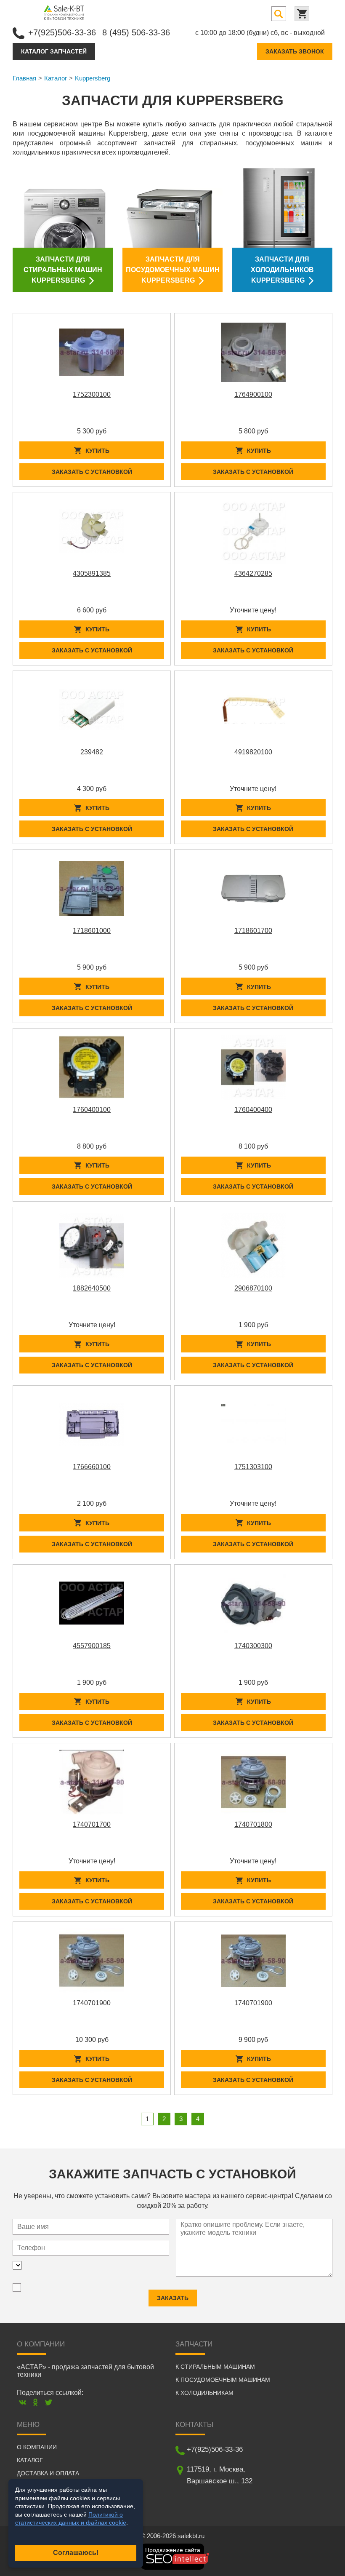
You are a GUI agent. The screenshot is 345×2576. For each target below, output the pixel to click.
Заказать (173, 2298)
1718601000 (92, 931)
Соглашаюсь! (76, 2553)
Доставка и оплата (48, 2473)
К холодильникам (204, 2393)
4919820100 (253, 752)
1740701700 (92, 1824)
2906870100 (253, 1288)
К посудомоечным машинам (223, 2380)
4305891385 (92, 573)
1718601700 (253, 931)
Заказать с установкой (92, 472)
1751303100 (253, 1467)
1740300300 (253, 1646)
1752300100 (92, 394)
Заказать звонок (295, 51)
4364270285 (253, 573)
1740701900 (92, 2003)
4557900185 (92, 1646)
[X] (49, 2402)
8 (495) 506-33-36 (136, 32)
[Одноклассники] (36, 2402)
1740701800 (253, 1824)
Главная (24, 78)
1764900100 (253, 394)
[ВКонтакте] (23, 2402)
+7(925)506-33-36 (62, 32)
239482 (92, 752)
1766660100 (92, 1467)
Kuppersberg (93, 78)
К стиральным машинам (215, 2367)
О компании (37, 2447)
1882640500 (92, 1288)
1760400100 (92, 1110)
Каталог (56, 78)
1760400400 (253, 1110)
